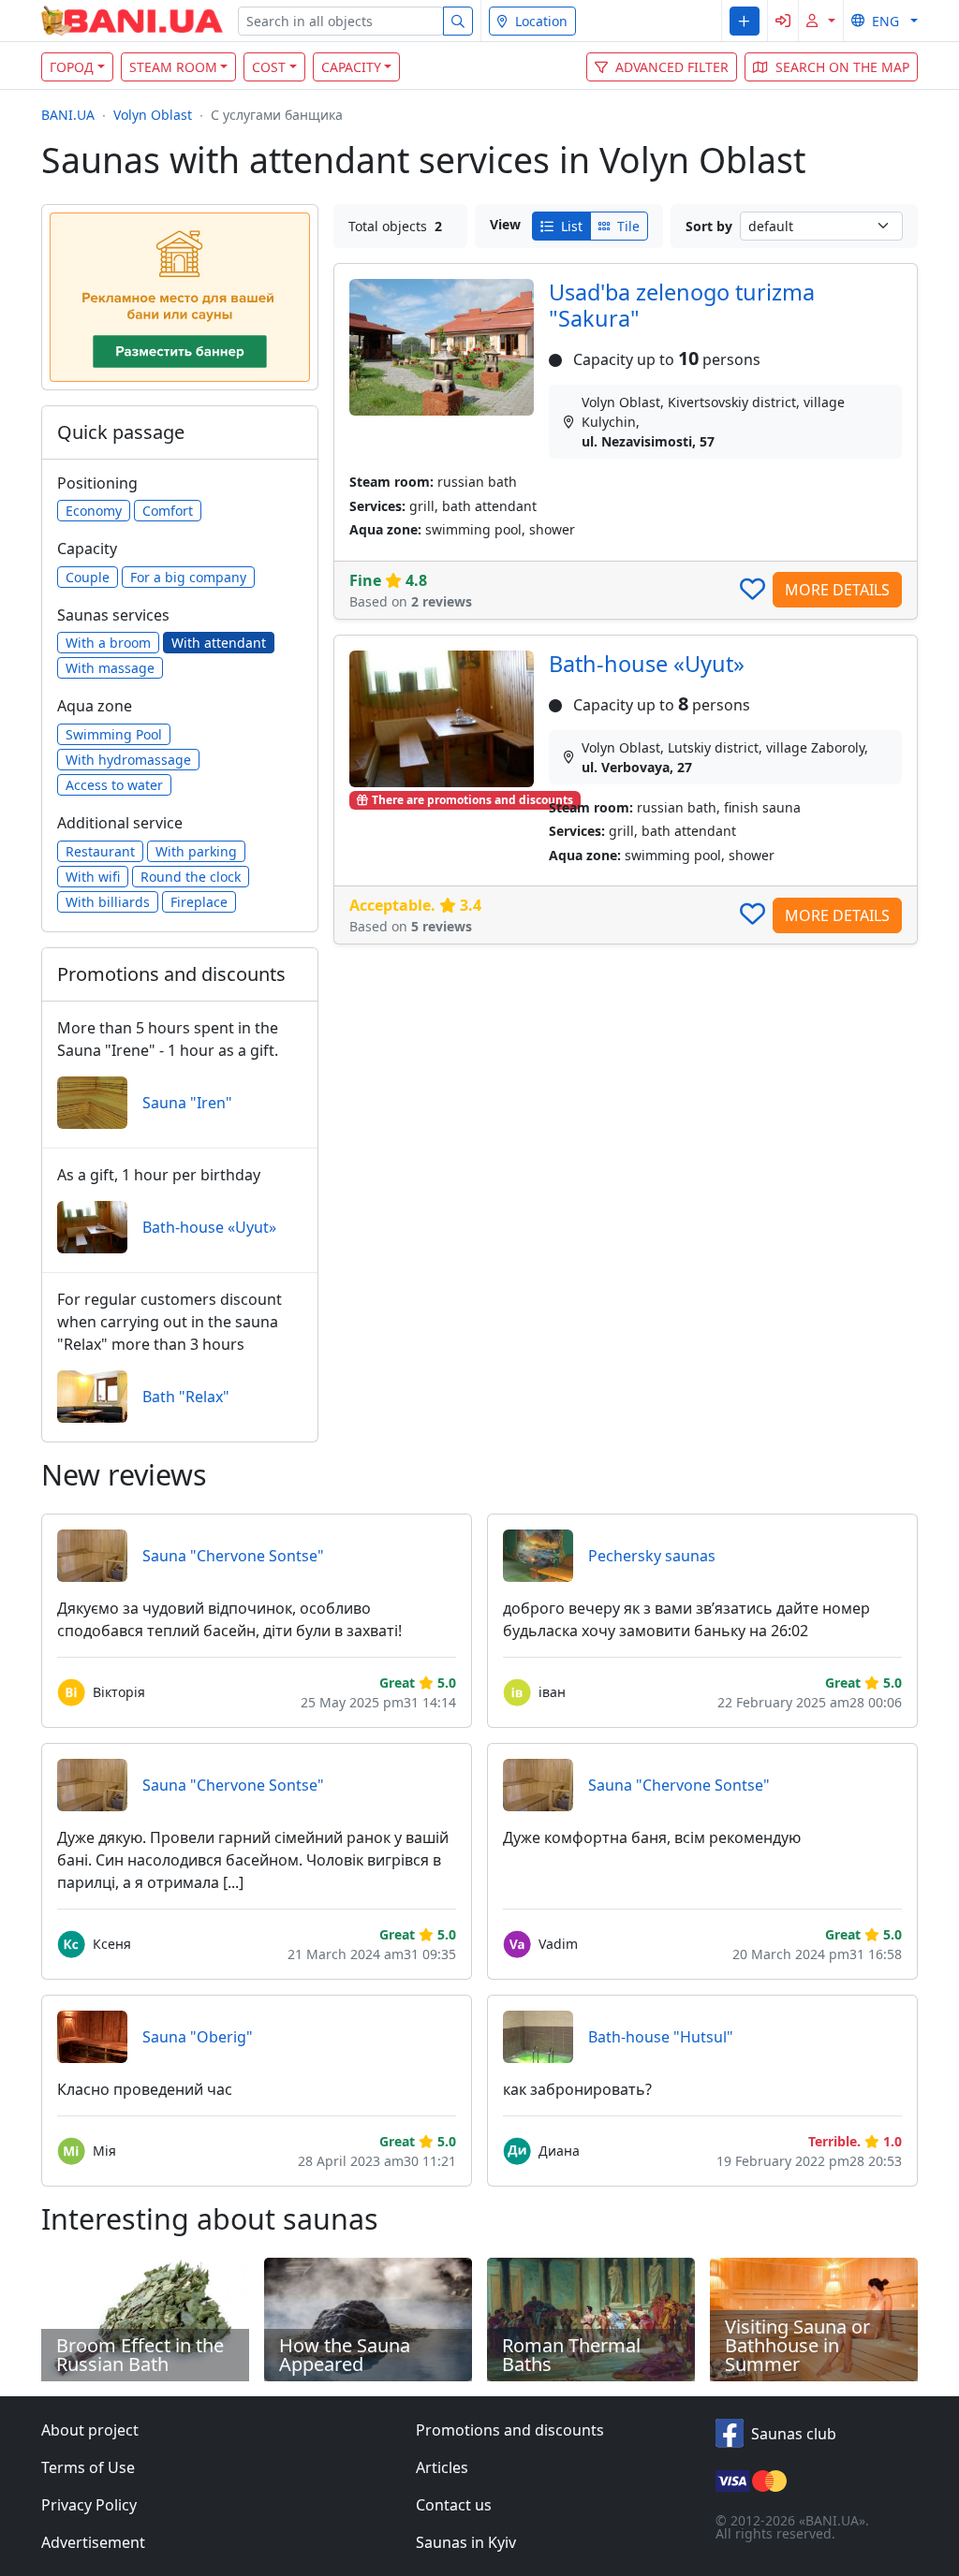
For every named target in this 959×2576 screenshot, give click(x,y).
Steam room (173, 67)
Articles (442, 2467)
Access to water (114, 785)
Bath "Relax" (186, 1397)
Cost (269, 67)
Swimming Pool (114, 734)
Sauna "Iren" (187, 1103)
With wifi (93, 877)
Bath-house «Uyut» (647, 664)
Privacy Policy (89, 2505)
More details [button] (837, 590)
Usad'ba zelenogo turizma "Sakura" (682, 305)
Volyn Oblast (153, 115)
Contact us (454, 2505)
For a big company (188, 577)
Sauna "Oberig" (198, 2037)
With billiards (108, 902)
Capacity (351, 67)
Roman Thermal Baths (571, 2355)
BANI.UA (68, 115)
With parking (196, 851)
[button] (744, 21)
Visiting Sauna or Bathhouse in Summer (797, 2345)
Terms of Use (88, 2467)
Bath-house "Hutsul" (661, 2037)
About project (90, 2430)
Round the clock (191, 877)
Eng (885, 21)
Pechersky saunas (652, 1556)
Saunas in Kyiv (466, 2542)
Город (72, 67)
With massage (110, 668)
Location (541, 21)
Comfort (168, 511)
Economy (94, 511)
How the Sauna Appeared (345, 2355)
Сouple (88, 577)
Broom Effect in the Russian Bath (140, 2355)
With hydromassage (128, 760)
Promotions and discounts (510, 2430)
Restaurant (100, 851)
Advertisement (93, 2542)
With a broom (108, 643)
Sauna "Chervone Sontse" (233, 1556)
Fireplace (199, 902)
